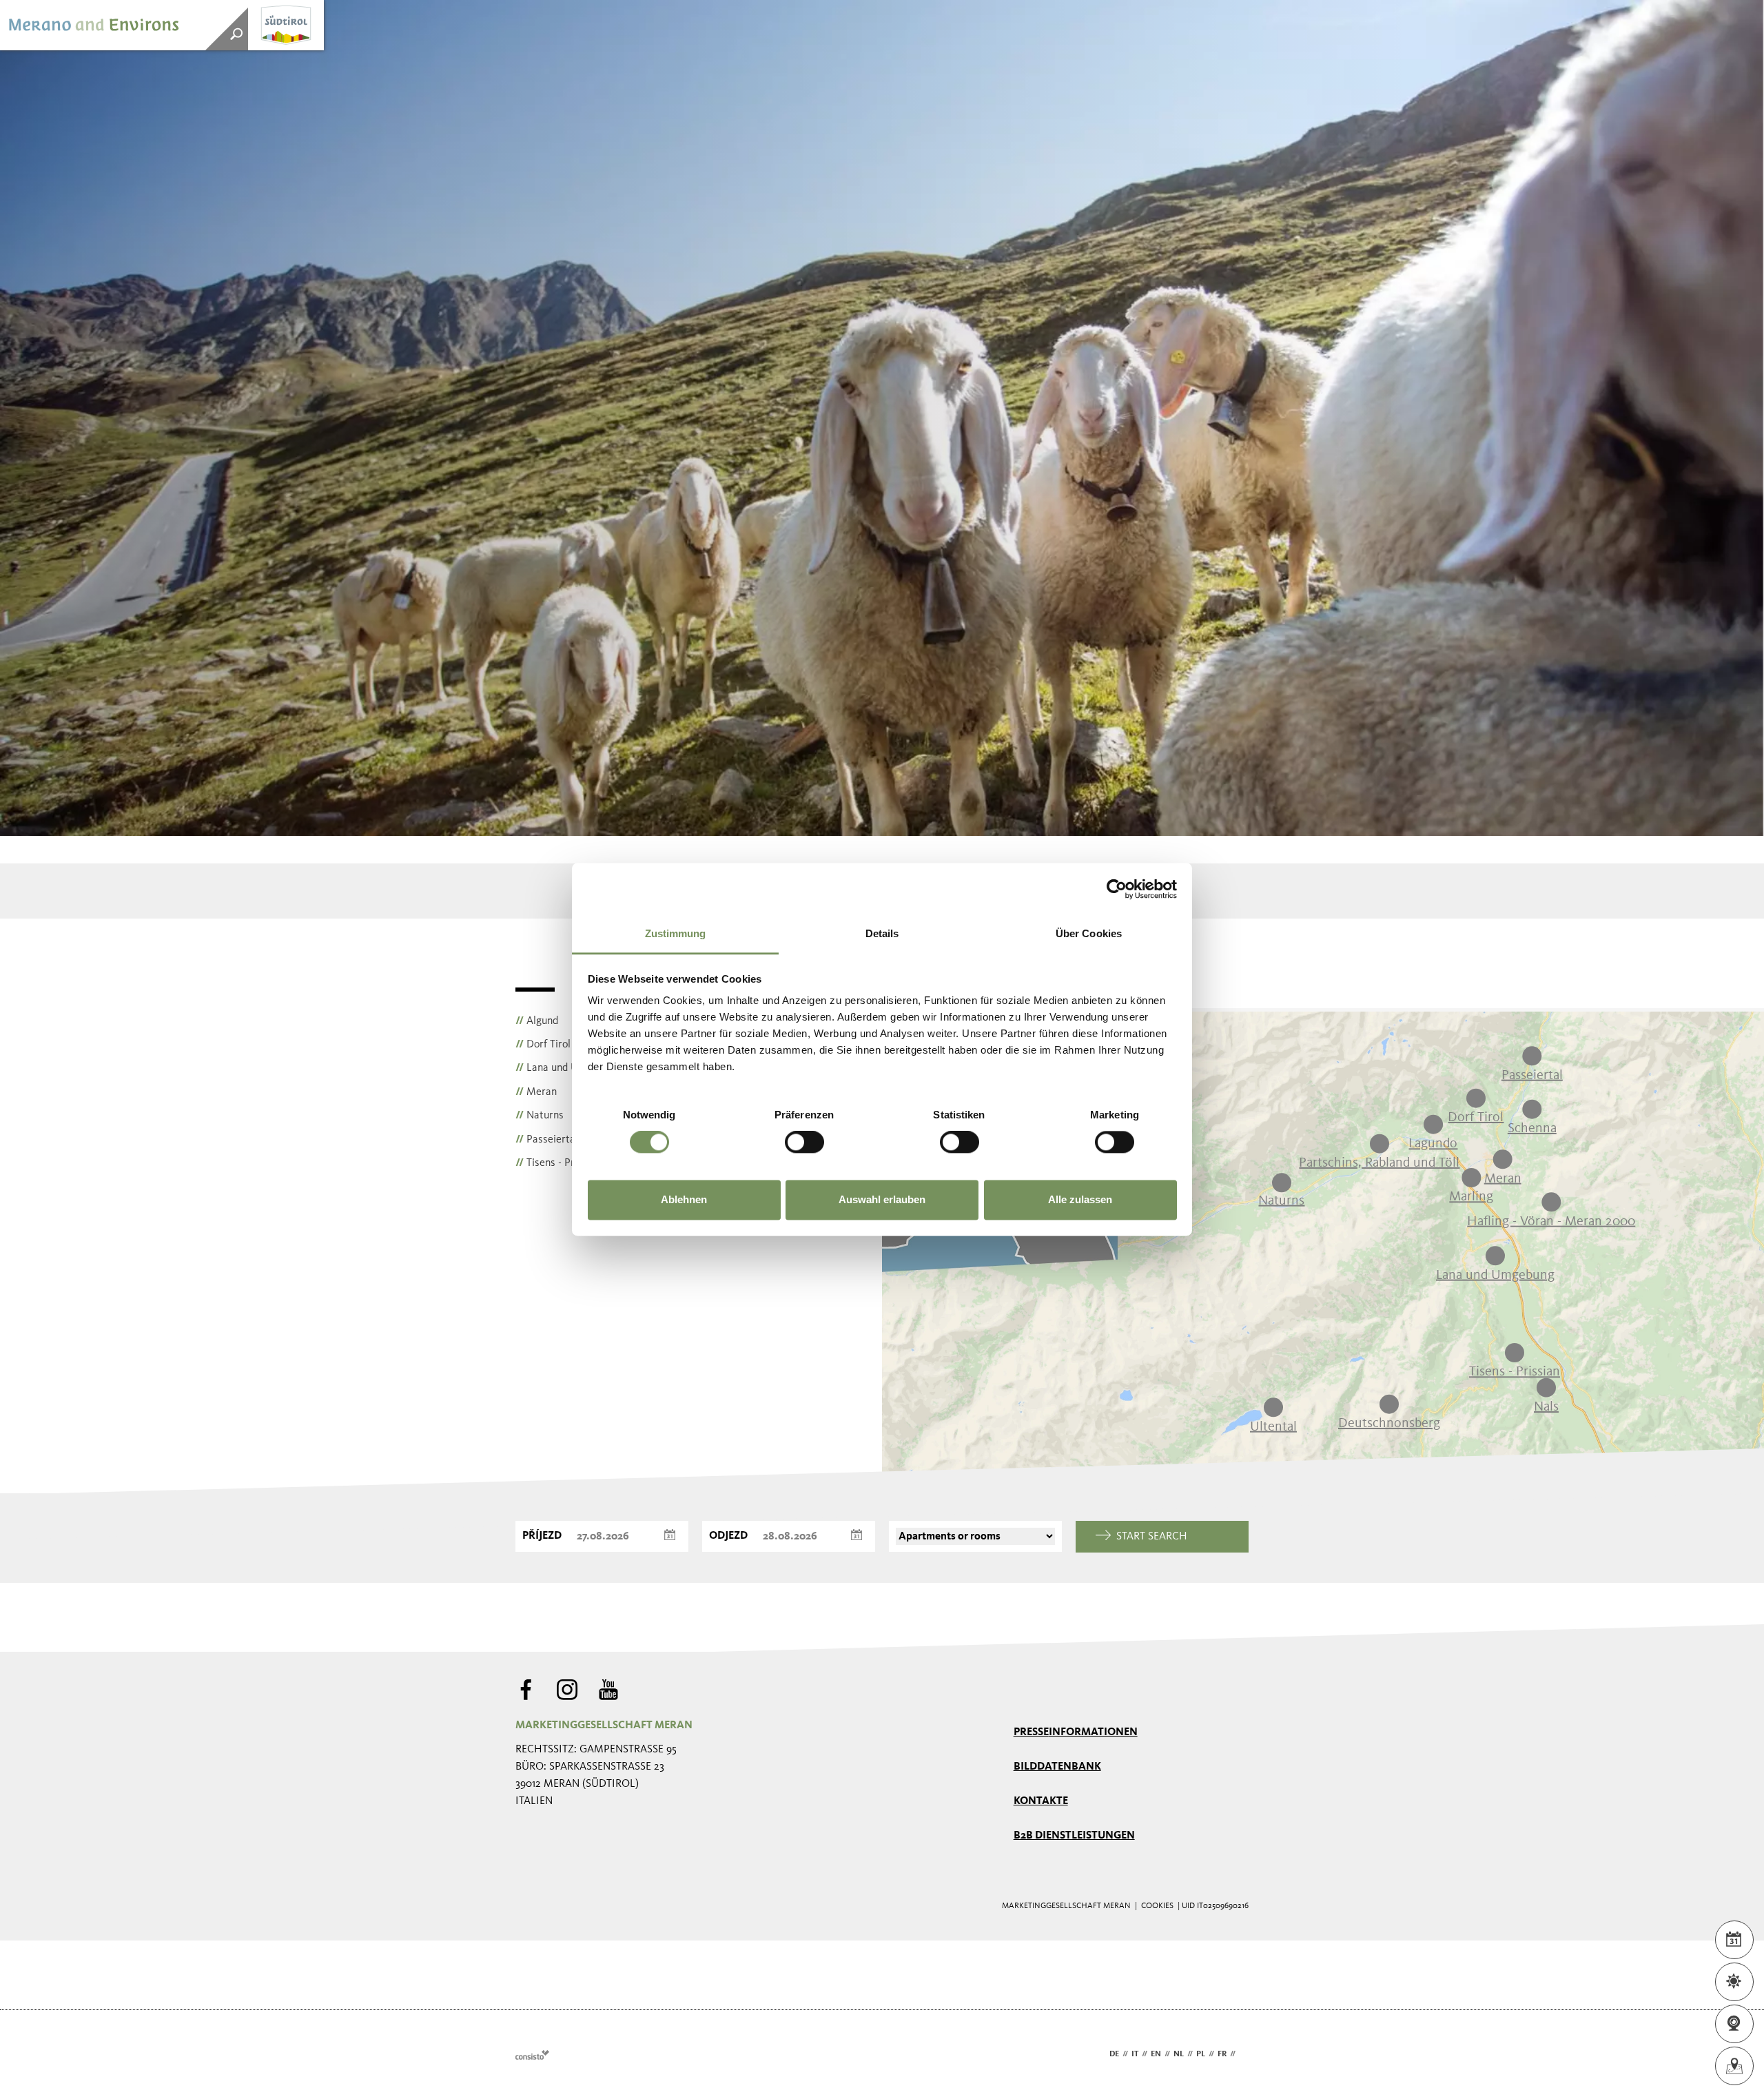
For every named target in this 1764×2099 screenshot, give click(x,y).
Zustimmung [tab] (676, 933)
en (1156, 2054)
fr (1222, 2054)
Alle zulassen (1080, 1199)
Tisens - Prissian (558, 1163)
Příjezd (542, 1536)
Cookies (1157, 1906)
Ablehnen (684, 1199)
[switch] (804, 1143)
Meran (536, 1092)
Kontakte (1041, 1801)
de (1114, 2054)
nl (1179, 2054)
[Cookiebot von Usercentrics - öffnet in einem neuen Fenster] (1117, 889)
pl (1201, 2054)
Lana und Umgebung (568, 1068)
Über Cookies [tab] (1089, 933)
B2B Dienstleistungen (1074, 1836)
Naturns (540, 1116)
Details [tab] (882, 933)
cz (1244, 2054)
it (1135, 2054)
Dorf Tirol (543, 1045)
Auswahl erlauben (882, 1199)
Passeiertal (547, 1140)
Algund (537, 1021)
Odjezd (728, 1536)
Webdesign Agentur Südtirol (532, 2055)
